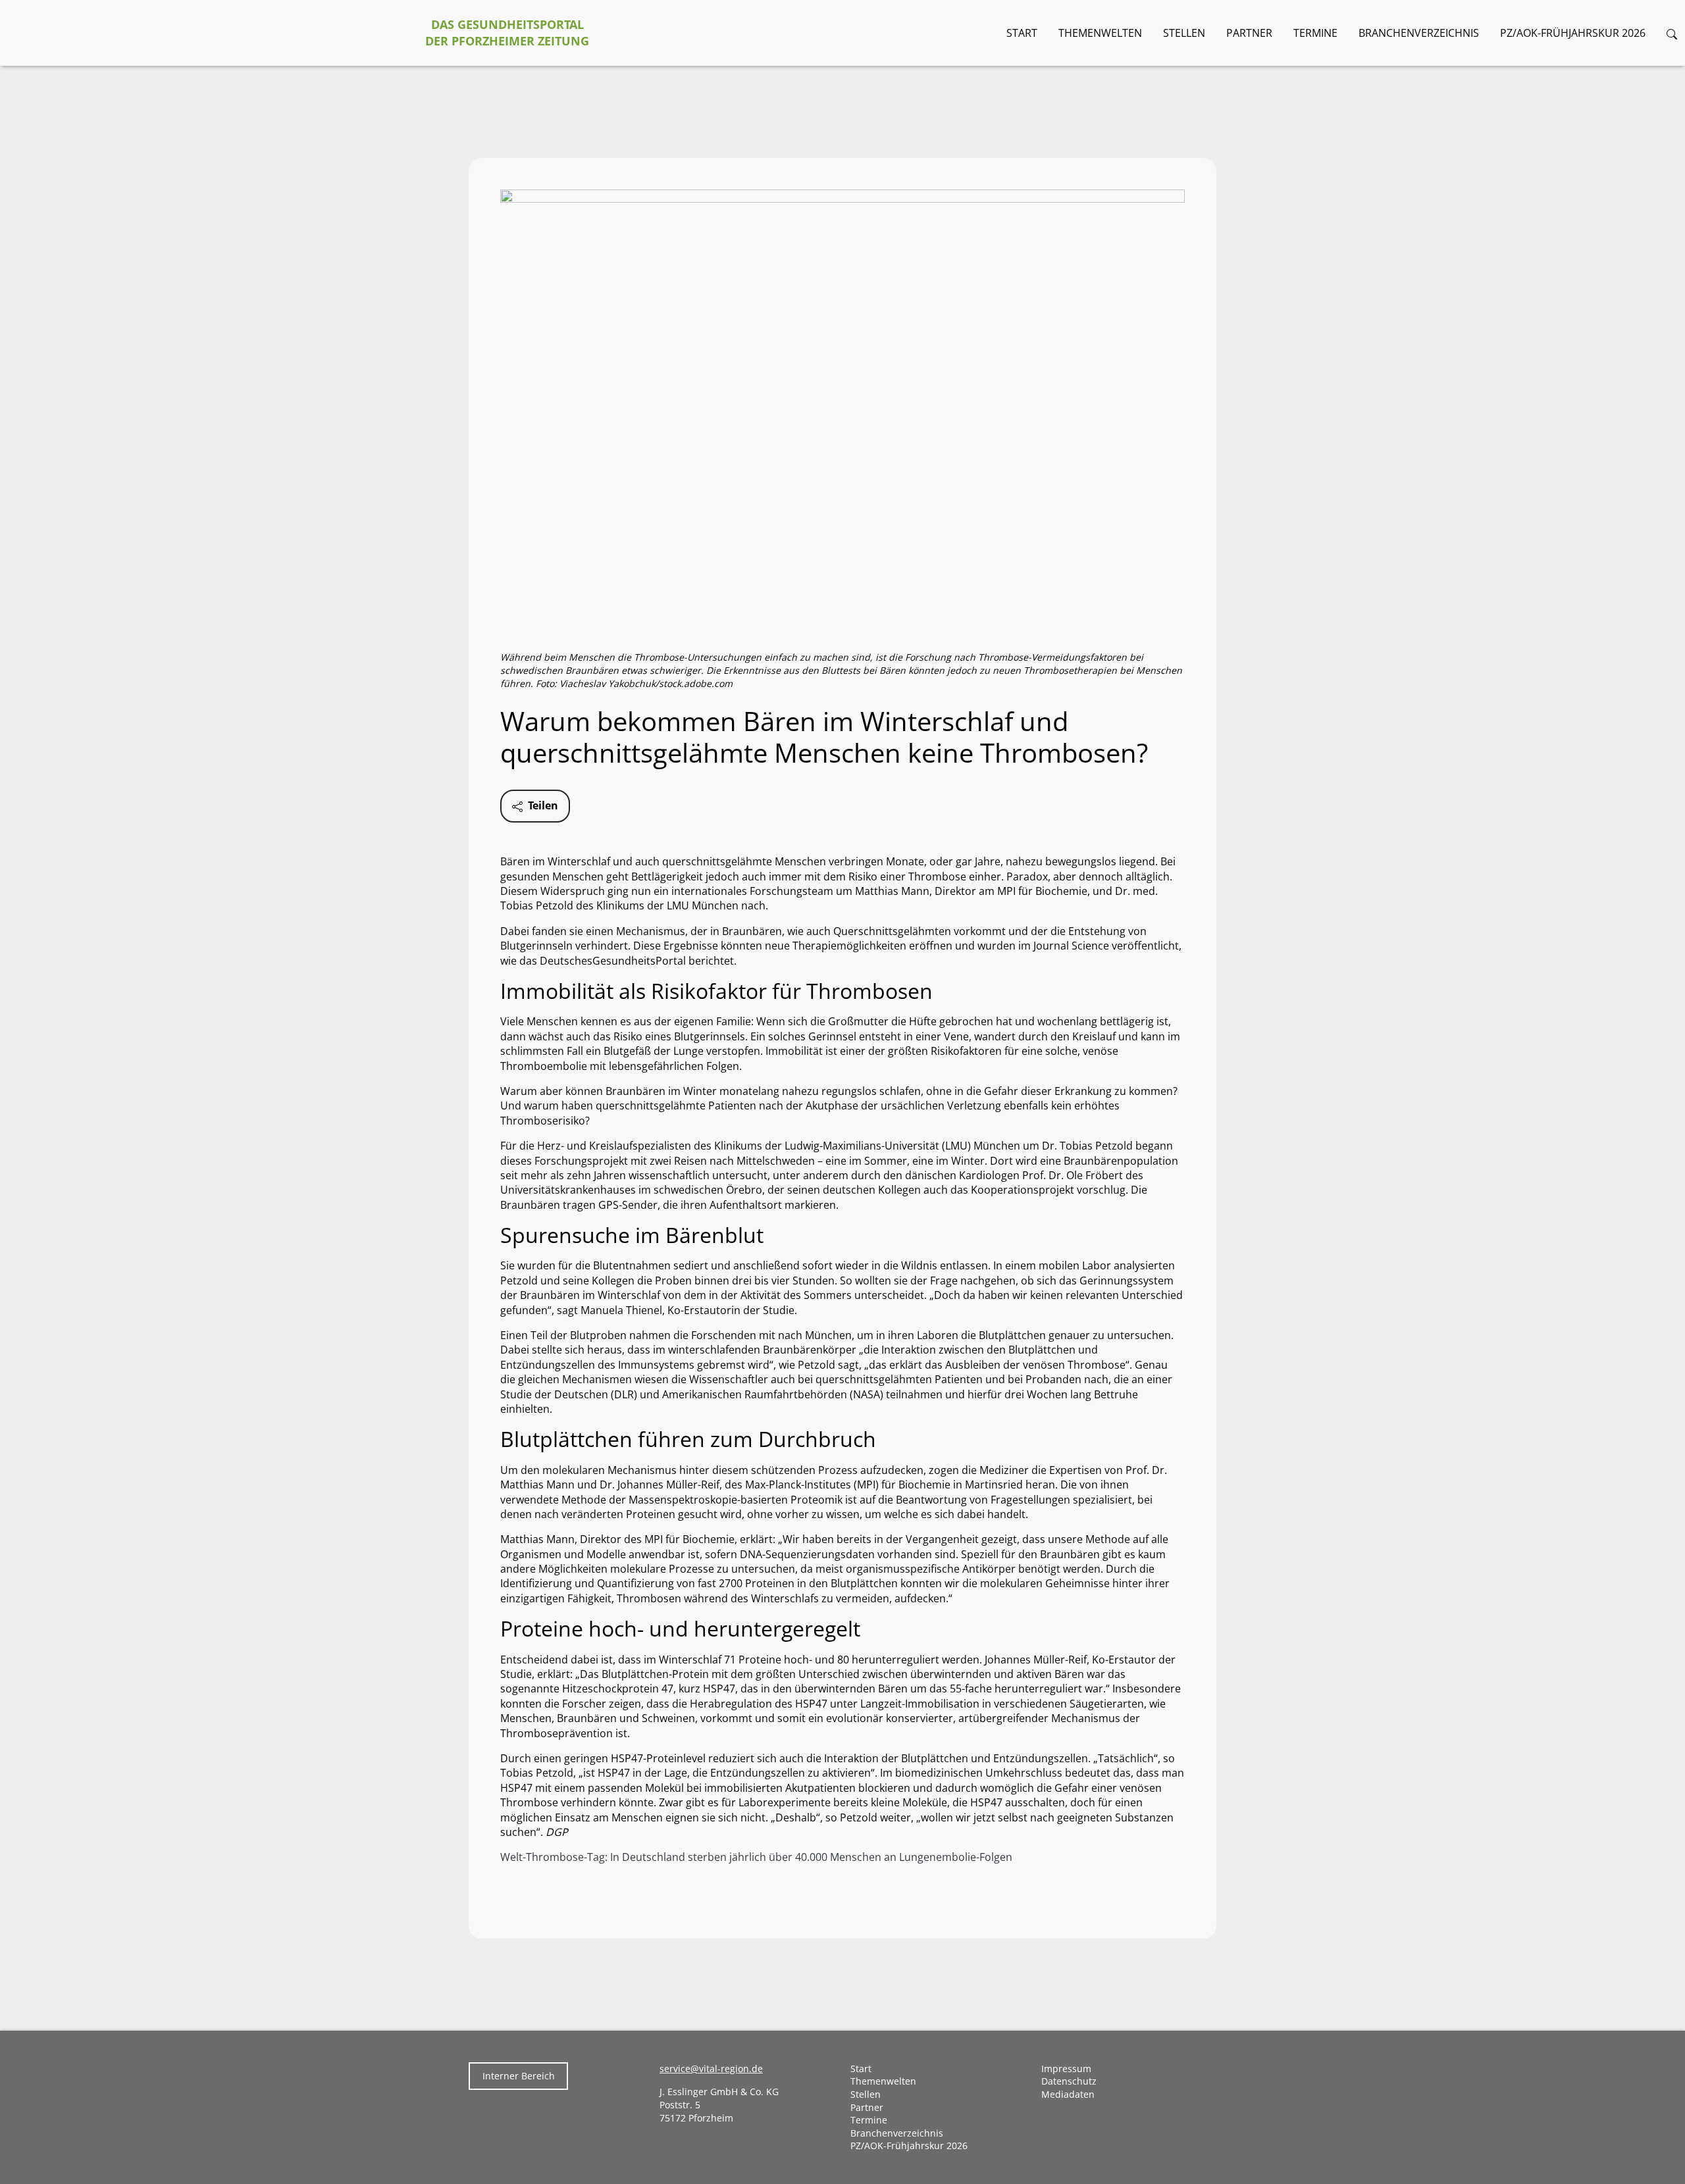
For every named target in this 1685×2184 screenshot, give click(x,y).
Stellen (1184, 33)
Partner (1249, 33)
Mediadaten (1068, 2094)
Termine (1315, 33)
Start (1022, 33)
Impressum (1066, 2069)
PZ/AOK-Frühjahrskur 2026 (1573, 33)
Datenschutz (1069, 2081)
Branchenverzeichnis (1419, 33)
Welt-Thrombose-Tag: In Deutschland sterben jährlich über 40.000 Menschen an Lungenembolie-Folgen (756, 1857)
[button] (1672, 33)
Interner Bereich (519, 2076)
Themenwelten (1100, 33)
